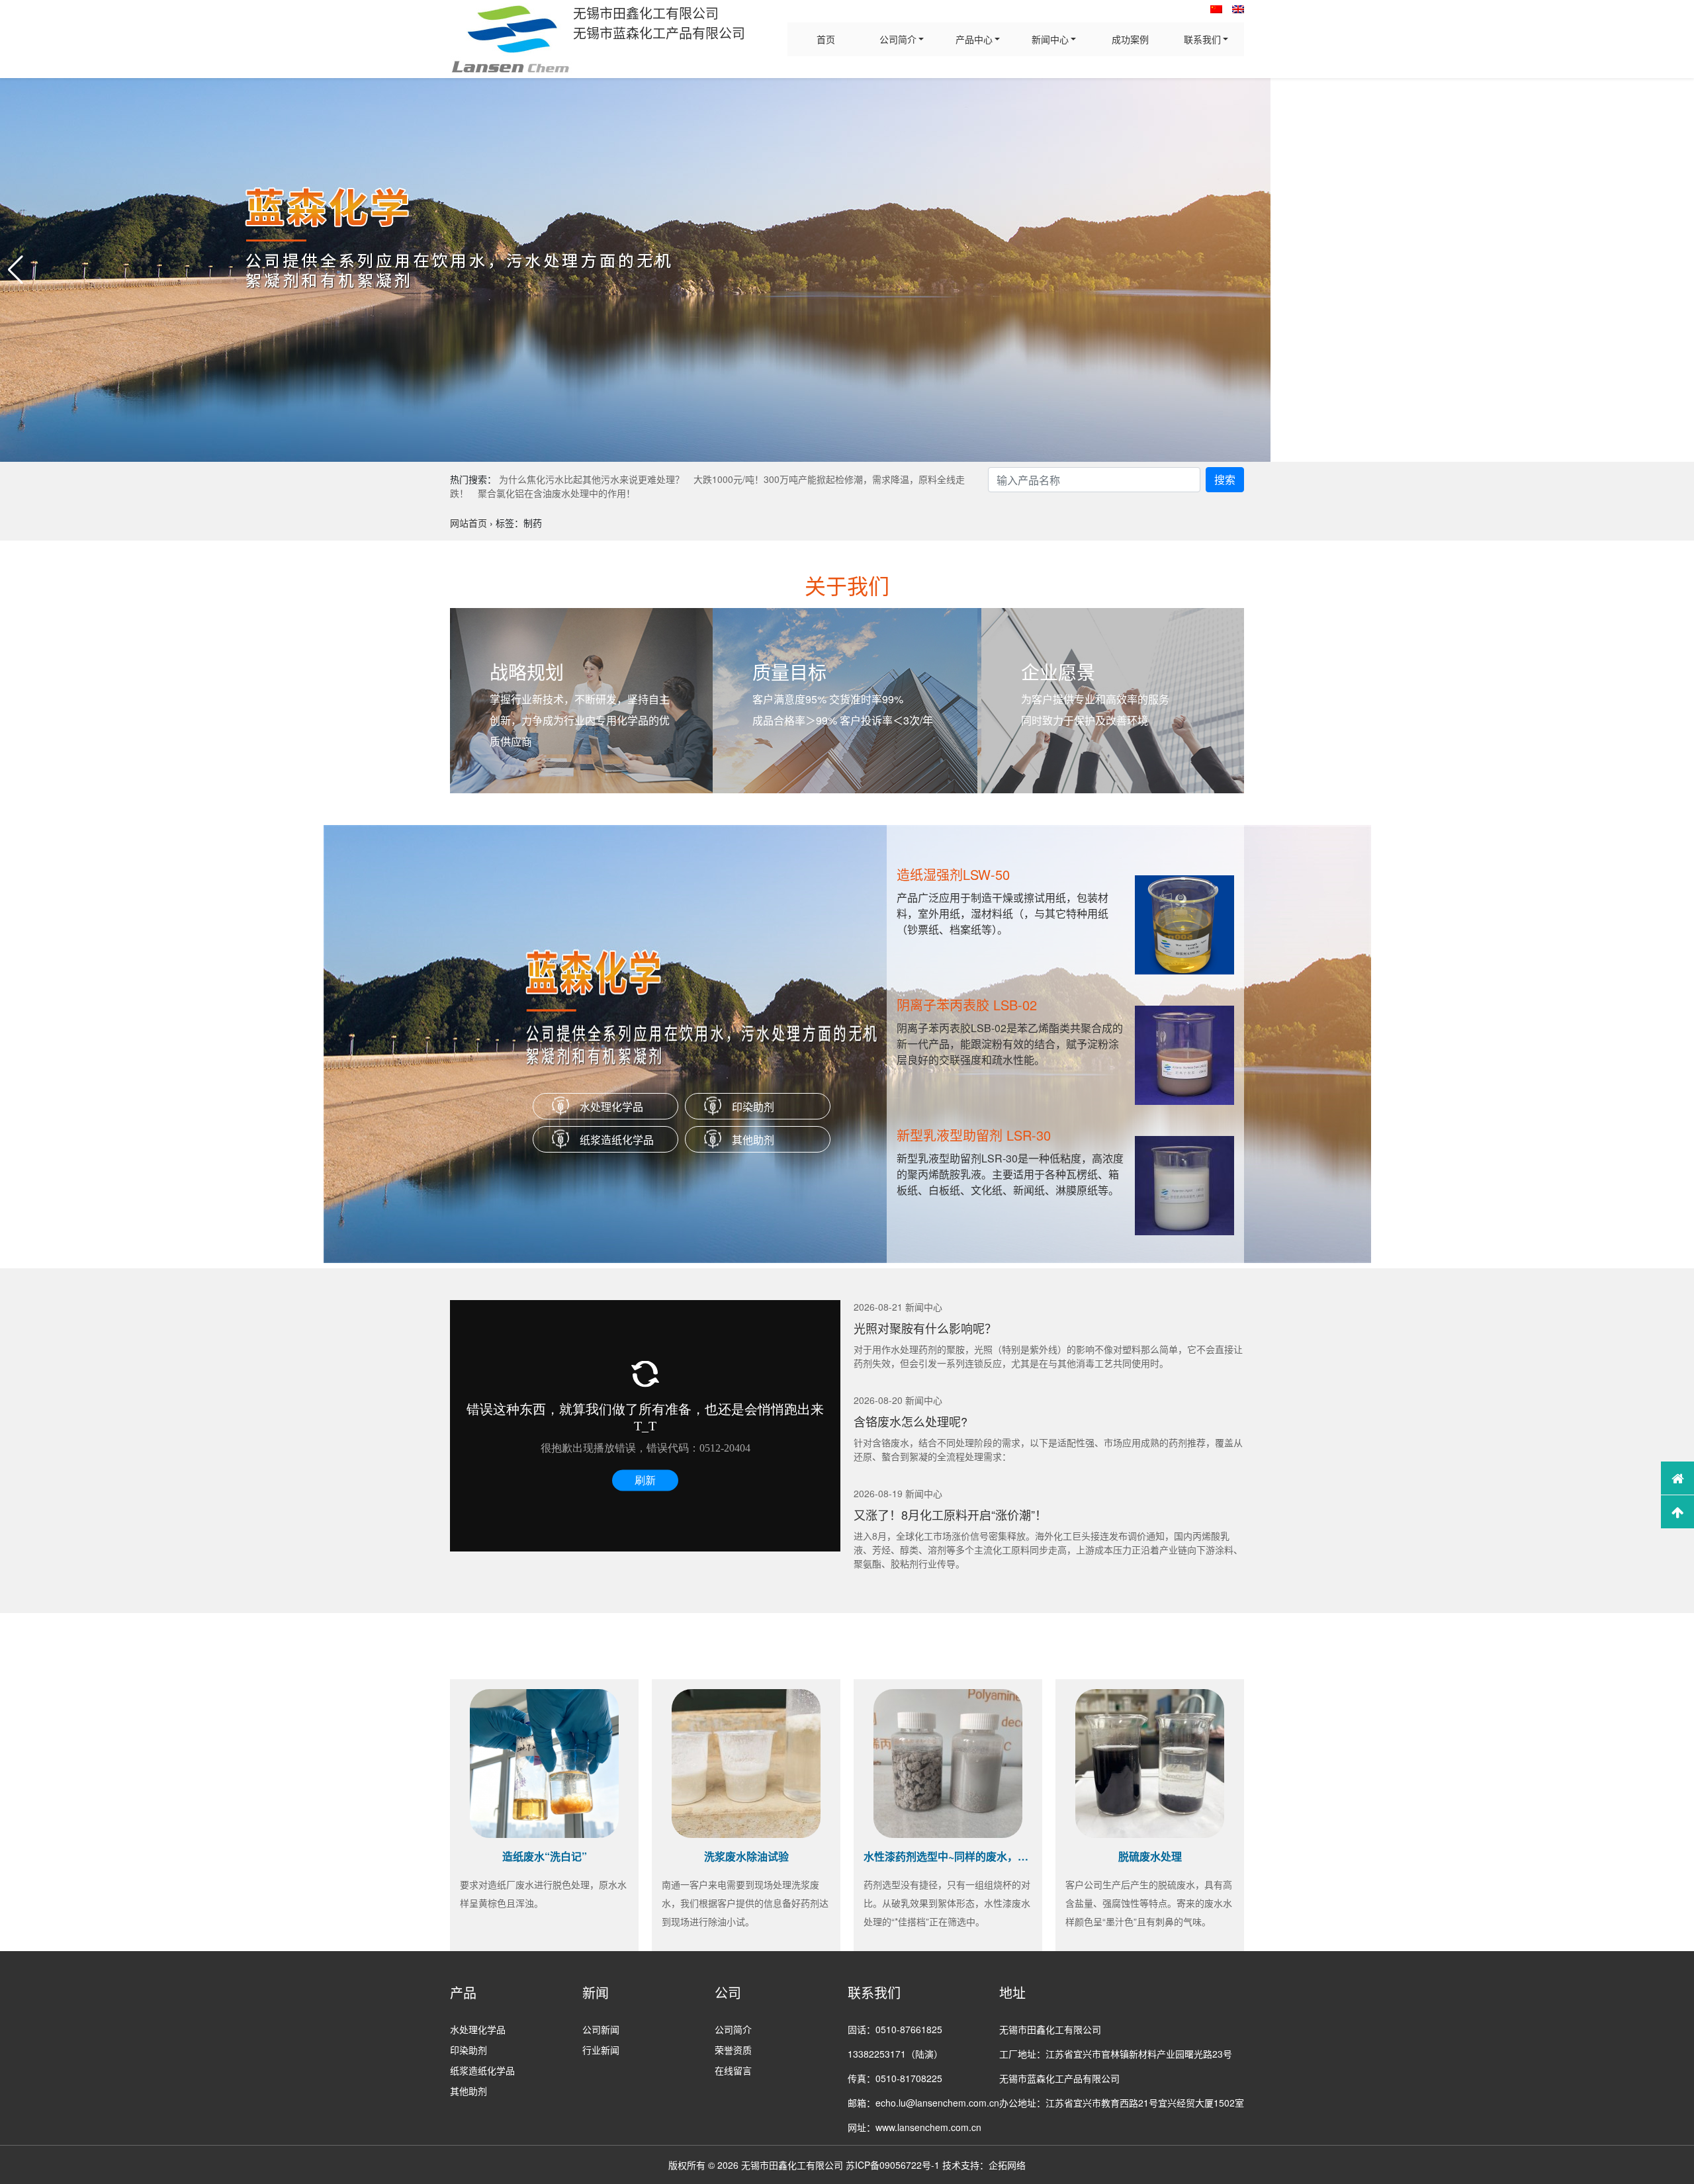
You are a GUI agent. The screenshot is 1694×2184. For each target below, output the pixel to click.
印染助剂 (753, 1107)
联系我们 (1202, 39)
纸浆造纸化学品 (617, 1140)
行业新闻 (601, 2050)
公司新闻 (601, 2029)
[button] (16, 270)
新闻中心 (1050, 39)
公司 (728, 1992)
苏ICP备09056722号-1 (893, 2165)
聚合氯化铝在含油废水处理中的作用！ (557, 493)
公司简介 (898, 39)
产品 (463, 1992)
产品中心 (974, 39)
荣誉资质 (733, 2050)
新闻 (596, 1992)
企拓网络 (1007, 2165)
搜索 (1225, 479)
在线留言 (733, 2070)
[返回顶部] (1677, 1512)
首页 (826, 39)
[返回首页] (1677, 1478)
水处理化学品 (611, 1107)
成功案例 (1130, 39)
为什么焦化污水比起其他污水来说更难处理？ (592, 479)
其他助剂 (753, 1140)
